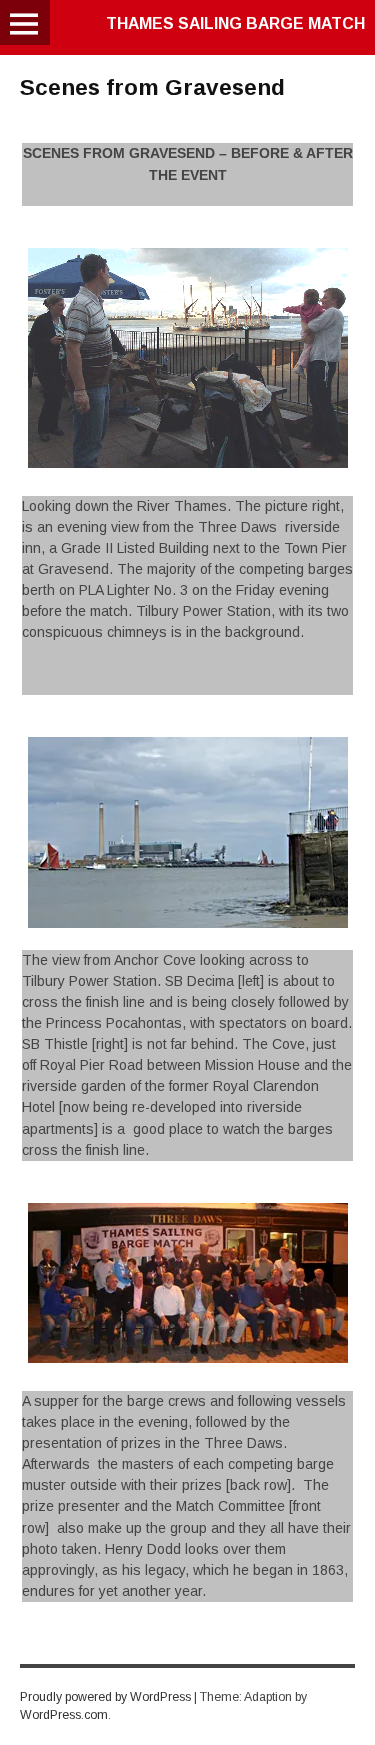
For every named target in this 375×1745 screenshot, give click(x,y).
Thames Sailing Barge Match (235, 23)
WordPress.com (64, 1715)
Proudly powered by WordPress (105, 1697)
